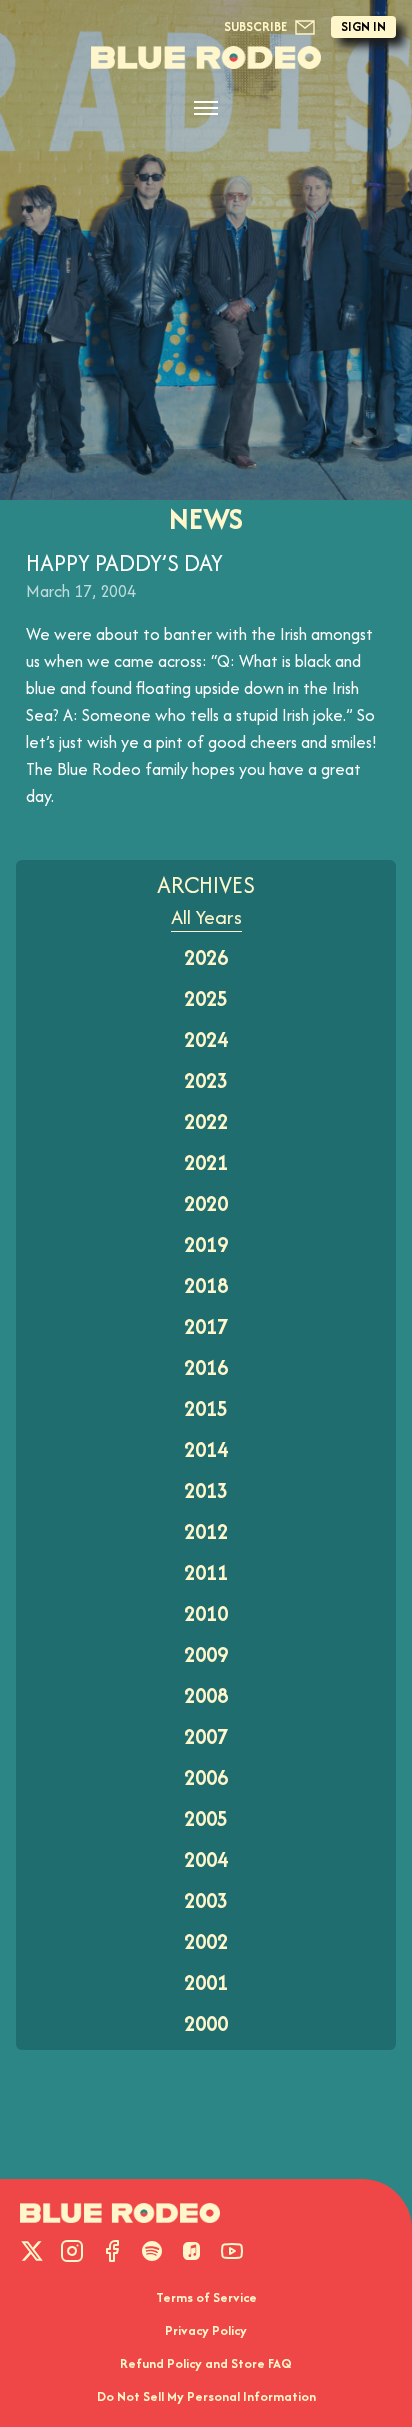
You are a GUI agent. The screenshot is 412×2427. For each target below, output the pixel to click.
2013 (206, 1490)
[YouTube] (232, 2251)
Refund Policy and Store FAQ (206, 2363)
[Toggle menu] (206, 108)
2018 (206, 1285)
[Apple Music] (192, 2251)
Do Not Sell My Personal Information (206, 2396)
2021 (206, 1162)
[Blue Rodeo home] (120, 2213)
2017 (206, 1326)
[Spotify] (152, 2251)
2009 (206, 1654)
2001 (206, 1982)
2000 (206, 2023)
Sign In (363, 26)
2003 (206, 1900)
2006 (206, 1777)
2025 (206, 998)
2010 (206, 1613)
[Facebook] (112, 2251)
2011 (206, 1572)
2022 (206, 1121)
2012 (206, 1531)
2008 (206, 1695)
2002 (206, 1941)
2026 (206, 957)
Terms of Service (206, 2297)
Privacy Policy (206, 2330)
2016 (206, 1367)
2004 (206, 1859)
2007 (206, 1736)
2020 (206, 1203)
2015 (206, 1408)
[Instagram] (72, 2251)
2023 (206, 1080)
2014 (206, 1449)
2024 (206, 1039)
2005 (206, 1818)
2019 (206, 1244)
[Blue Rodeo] (206, 57)
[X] (32, 2251)
